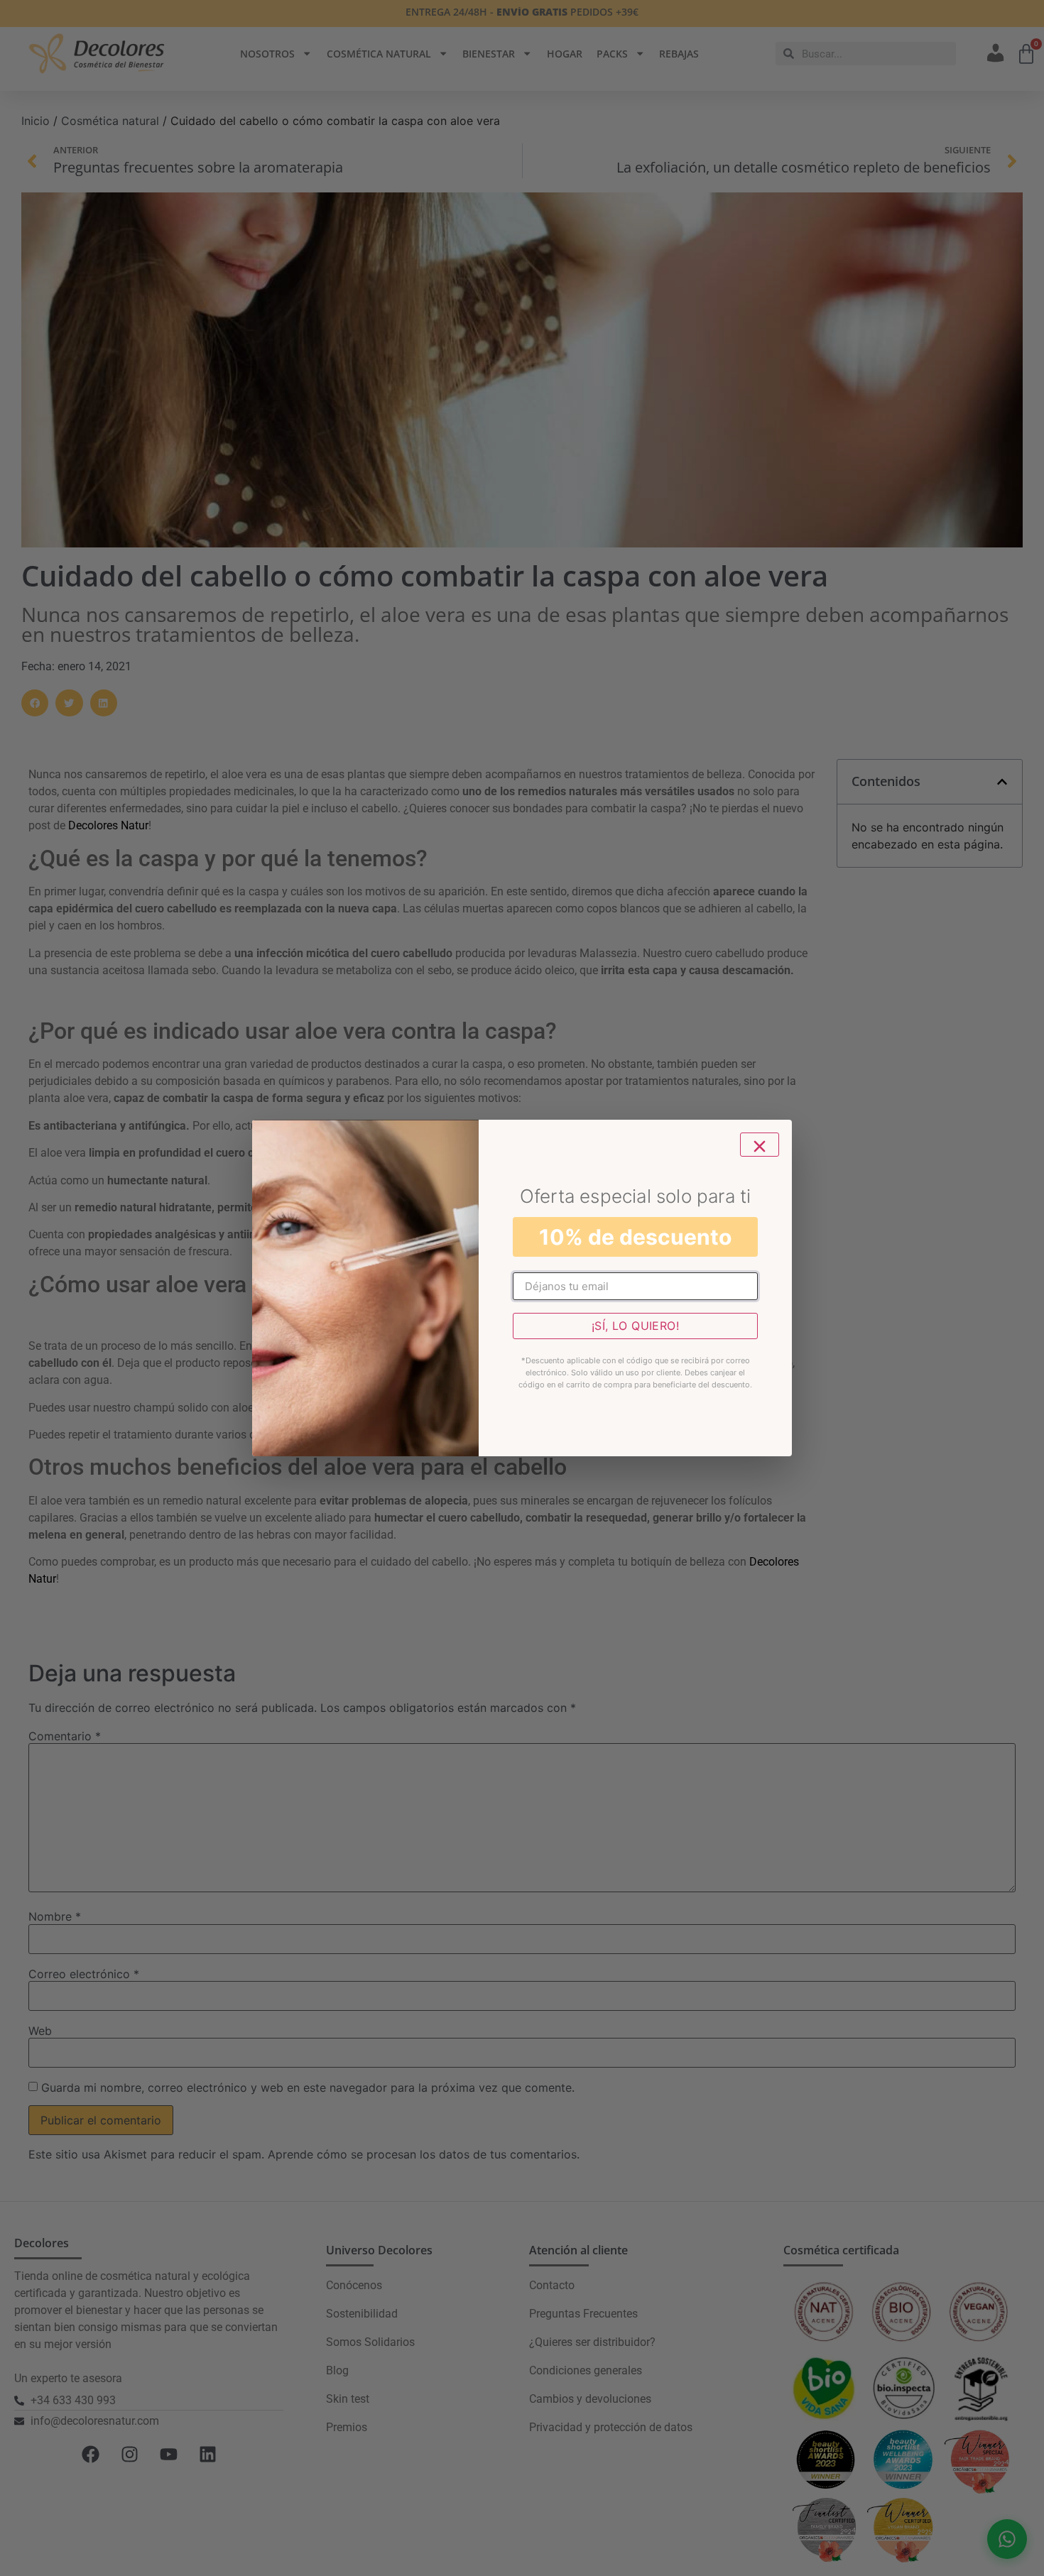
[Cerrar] (760, 1145)
